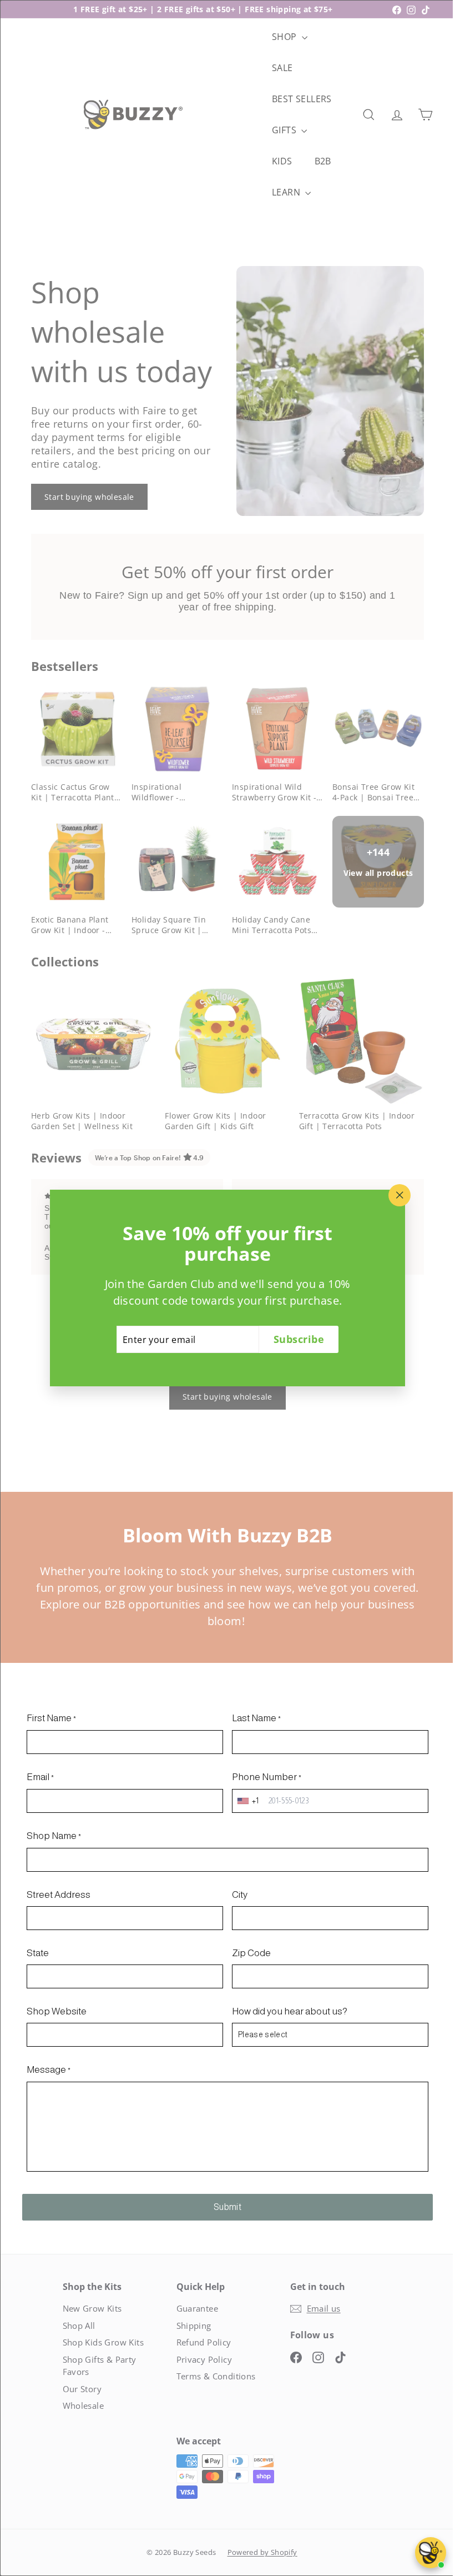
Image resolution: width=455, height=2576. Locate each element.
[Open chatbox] (431, 2553)
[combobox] (246, 1794)
